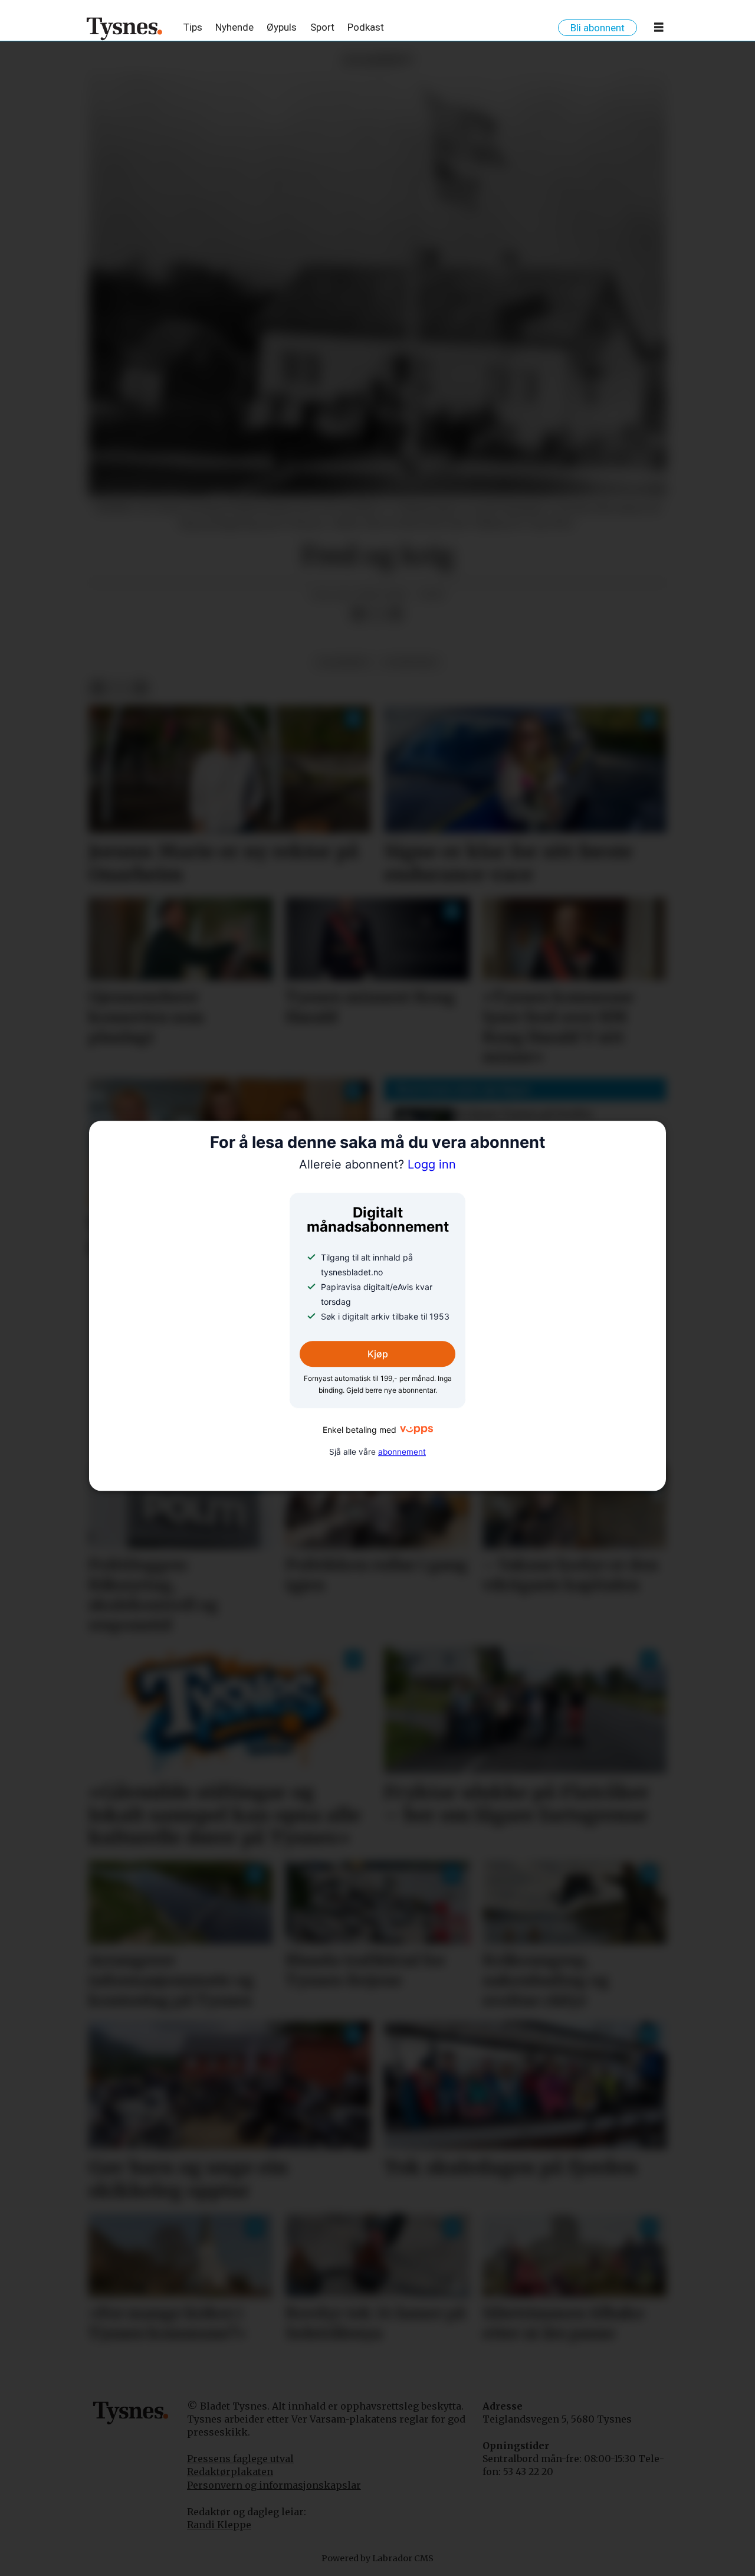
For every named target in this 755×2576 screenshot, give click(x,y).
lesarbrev (344, 662)
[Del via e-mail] (396, 614)
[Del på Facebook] (358, 614)
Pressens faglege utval (240, 2459)
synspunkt (411, 662)
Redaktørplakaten (230, 2472)
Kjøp (378, 1354)
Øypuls (282, 27)
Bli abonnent (598, 28)
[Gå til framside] (125, 28)
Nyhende (234, 27)
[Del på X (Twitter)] (377, 614)
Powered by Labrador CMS (377, 2558)
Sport (322, 27)
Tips (193, 27)
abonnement (402, 1452)
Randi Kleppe (219, 2525)
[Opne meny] (659, 30)
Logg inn (377, 1165)
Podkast (366, 27)
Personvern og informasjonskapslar (274, 2485)
